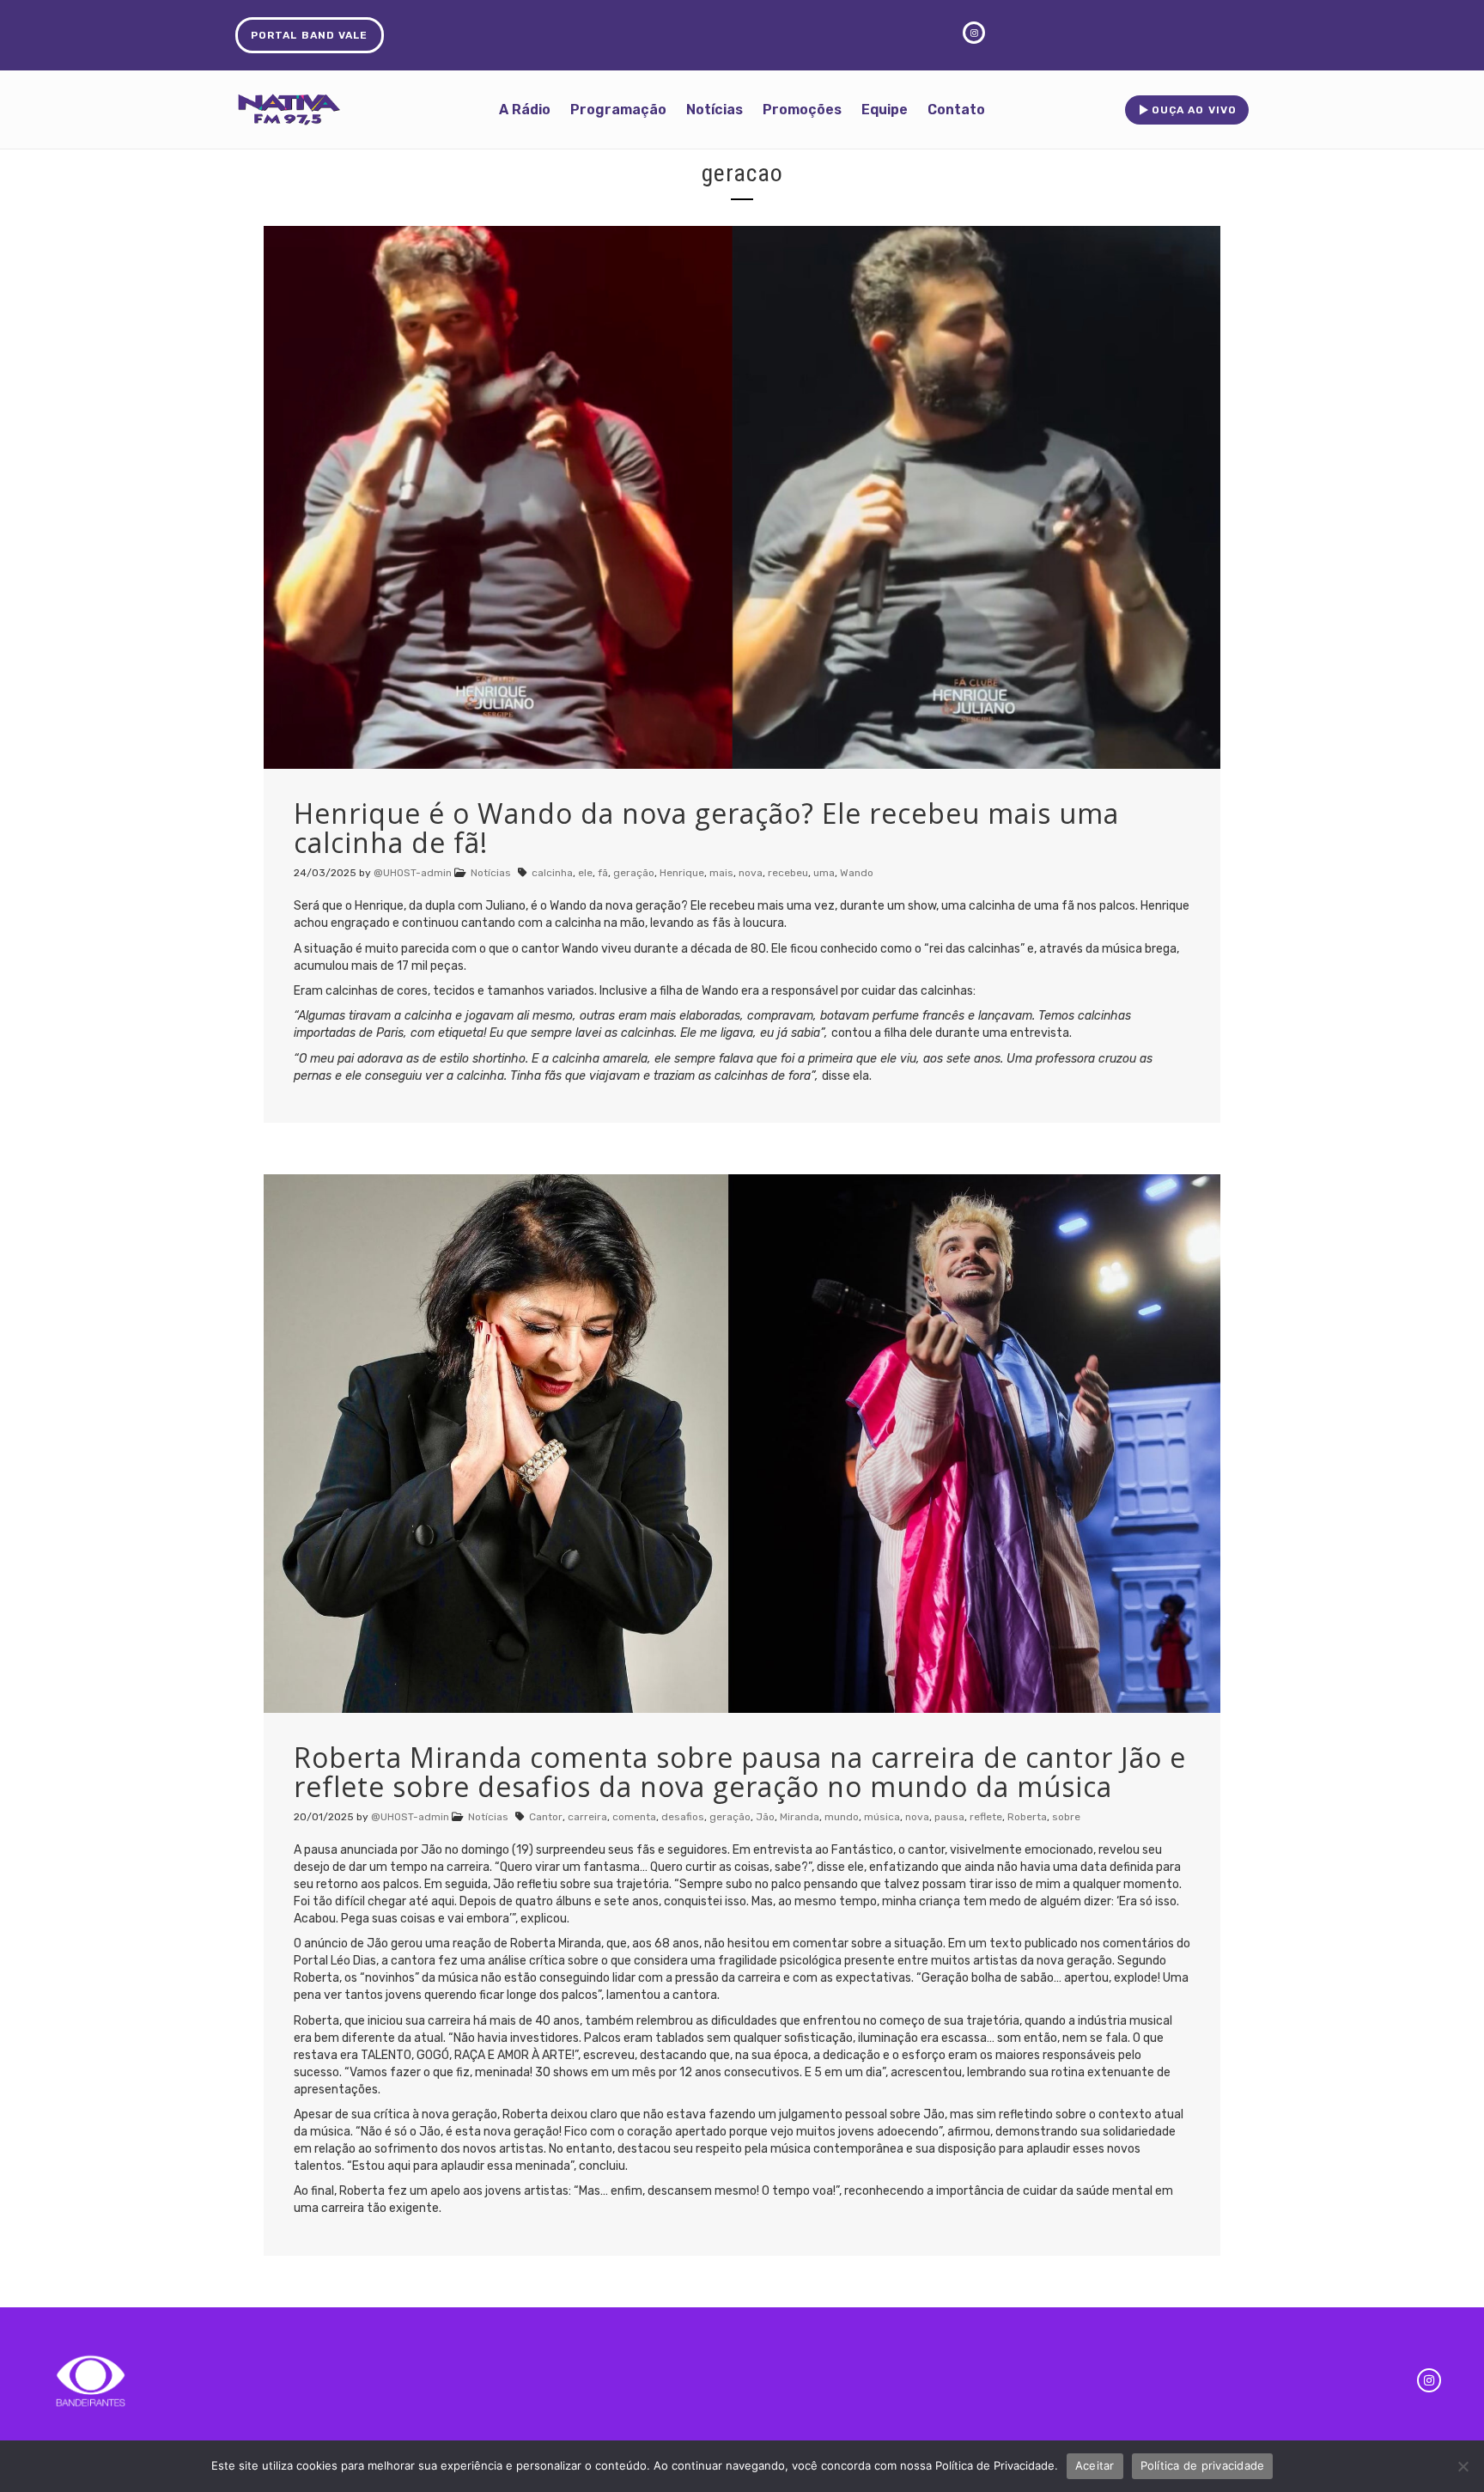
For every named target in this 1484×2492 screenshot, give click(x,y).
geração (634, 873)
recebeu (788, 873)
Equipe (885, 110)
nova (751, 873)
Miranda (800, 1817)
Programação (618, 110)
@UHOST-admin (413, 873)
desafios (683, 1817)
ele (585, 873)
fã (603, 873)
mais (721, 873)
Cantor (546, 1817)
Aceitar (1095, 2465)
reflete (986, 1817)
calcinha (552, 873)
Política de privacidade (1203, 2465)
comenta (634, 1817)
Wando (857, 873)
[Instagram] (1429, 2380)
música (882, 1817)
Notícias (715, 110)
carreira (587, 1817)
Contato (956, 110)
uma (824, 873)
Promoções (802, 110)
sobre (1066, 1817)
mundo (842, 1817)
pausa (949, 1817)
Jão (765, 1817)
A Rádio (525, 110)
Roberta (1027, 1817)
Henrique (682, 873)
